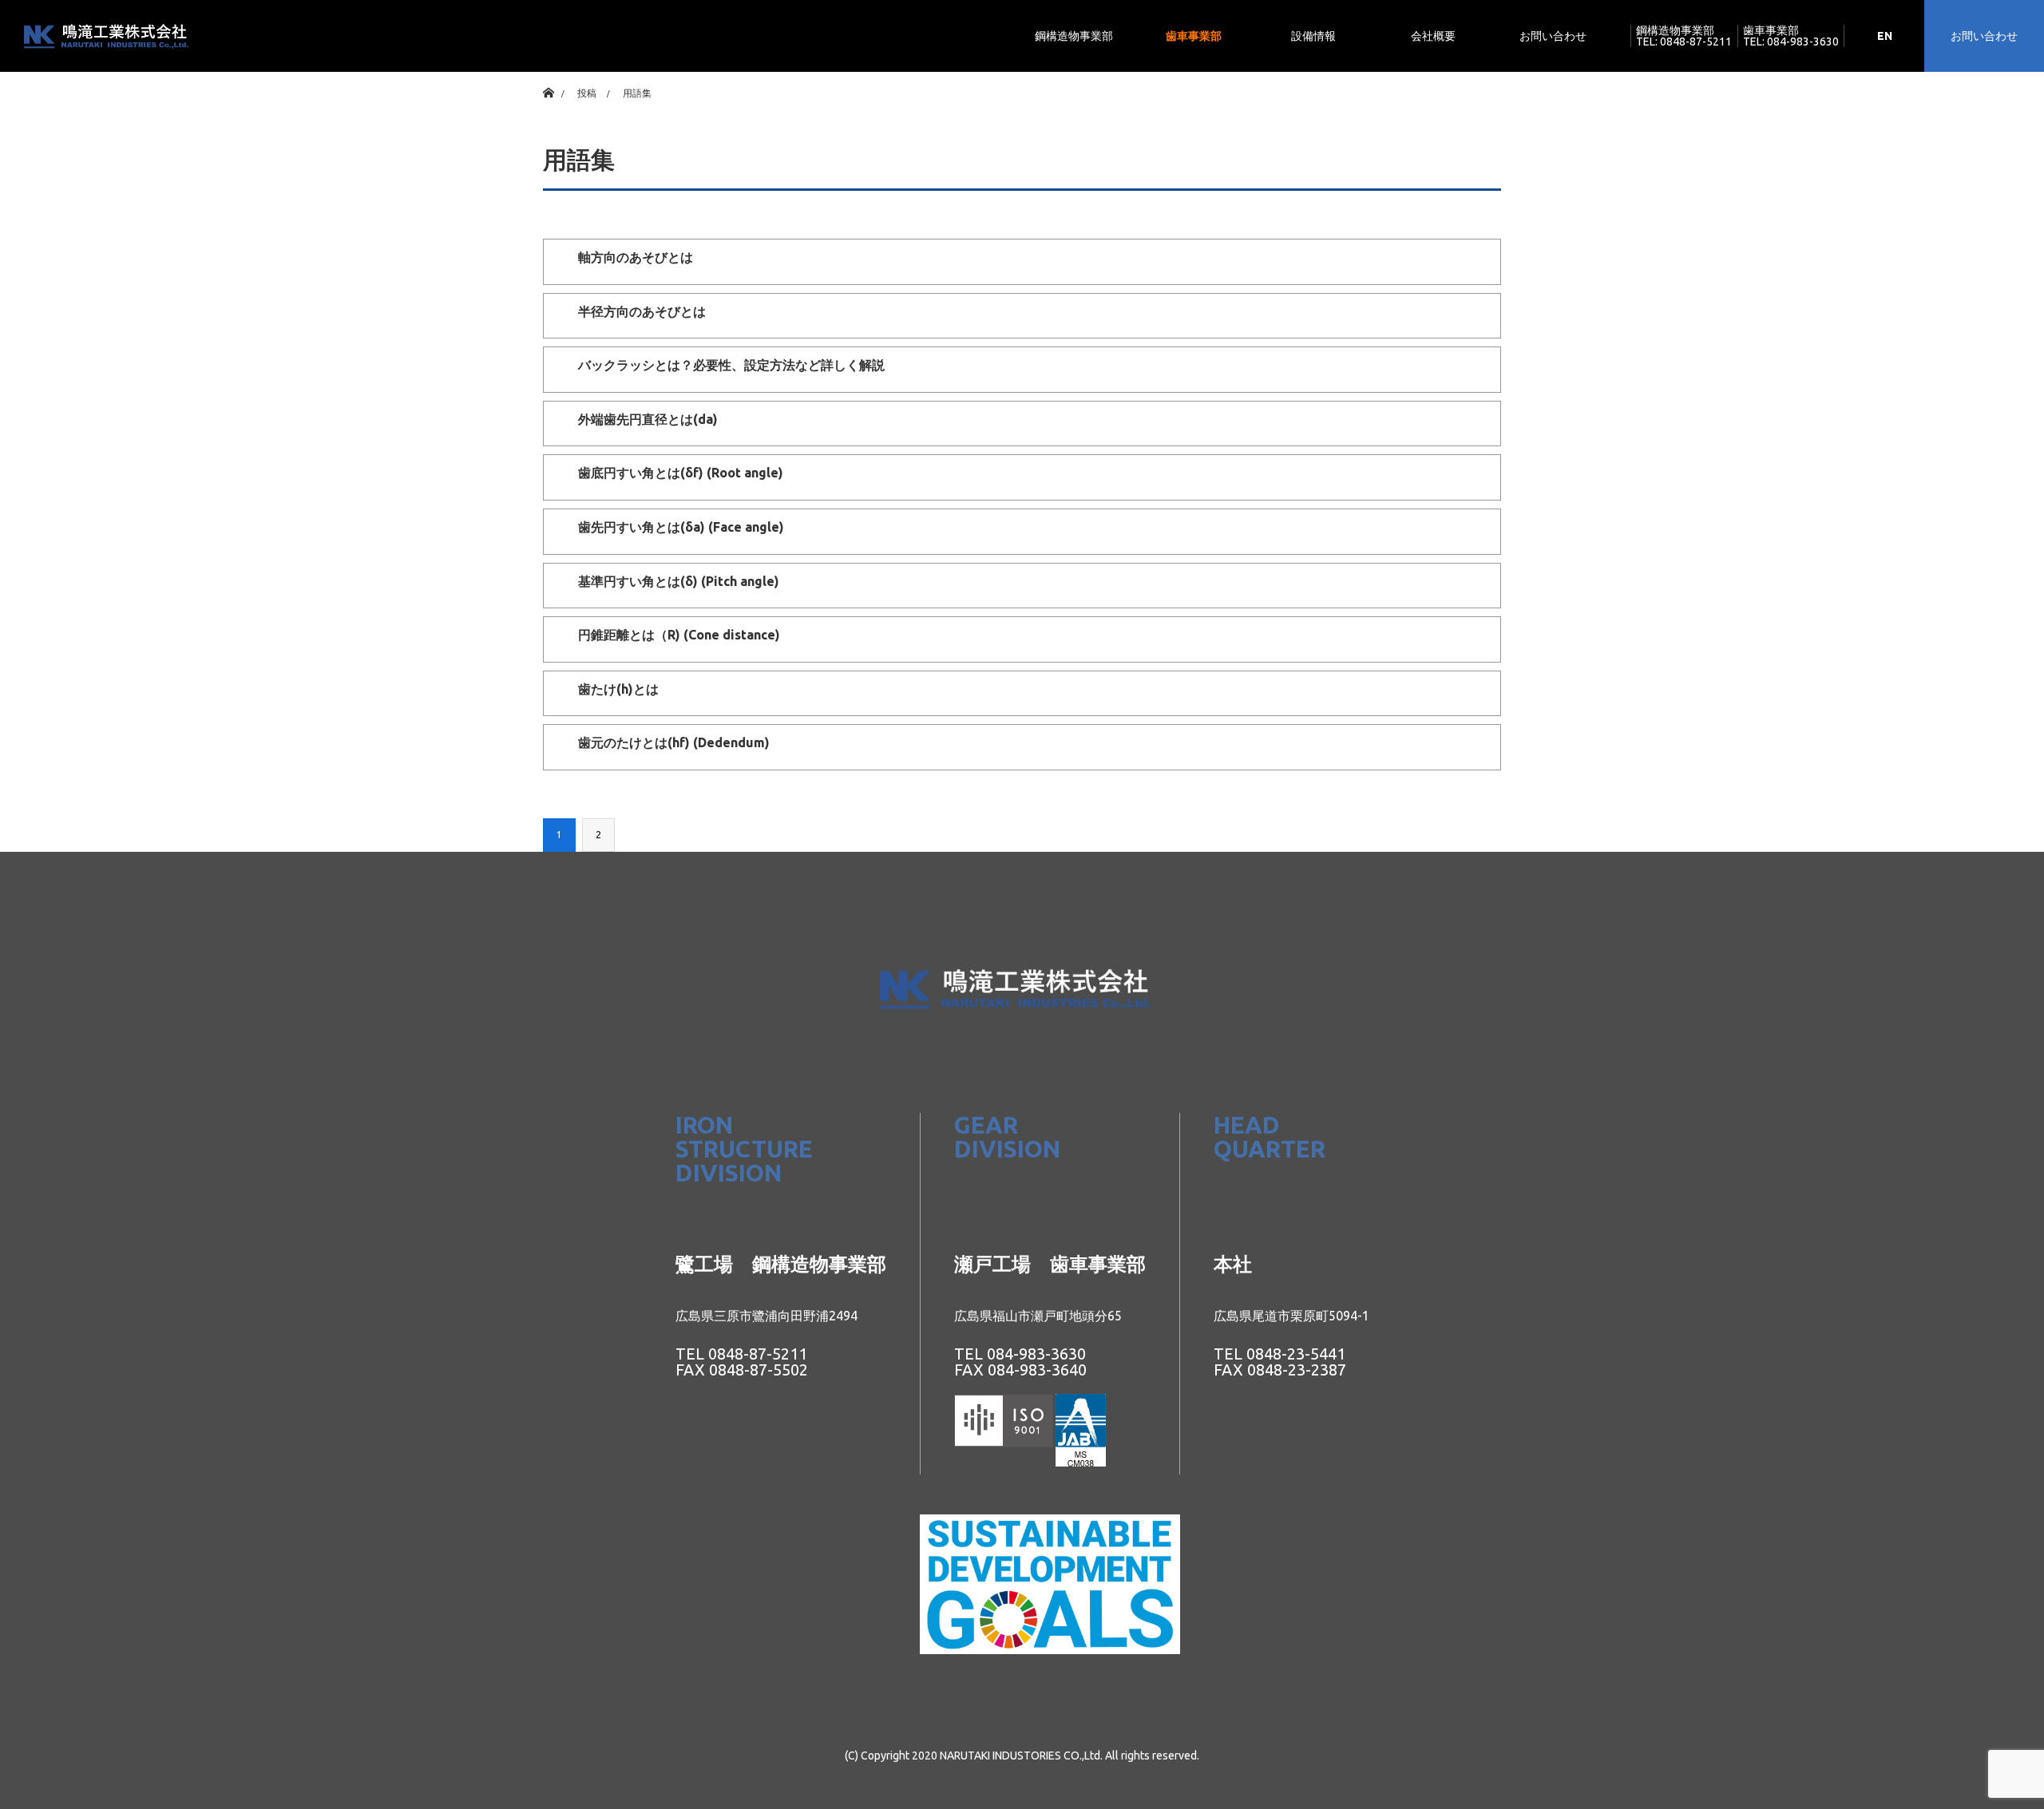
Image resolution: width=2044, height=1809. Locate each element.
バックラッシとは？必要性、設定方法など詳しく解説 (731, 365)
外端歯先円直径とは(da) (648, 419)
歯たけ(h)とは (618, 689)
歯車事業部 (1194, 36)
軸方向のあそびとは (636, 257)
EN (1885, 36)
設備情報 (1313, 36)
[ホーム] (548, 78)
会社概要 (1433, 36)
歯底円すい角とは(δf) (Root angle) (681, 473)
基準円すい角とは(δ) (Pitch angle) (679, 581)
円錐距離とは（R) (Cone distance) (679, 635)
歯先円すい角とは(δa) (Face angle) (681, 527)
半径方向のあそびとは (642, 311)
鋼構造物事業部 (1074, 36)
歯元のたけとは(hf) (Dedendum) (674, 742)
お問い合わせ (1553, 36)
